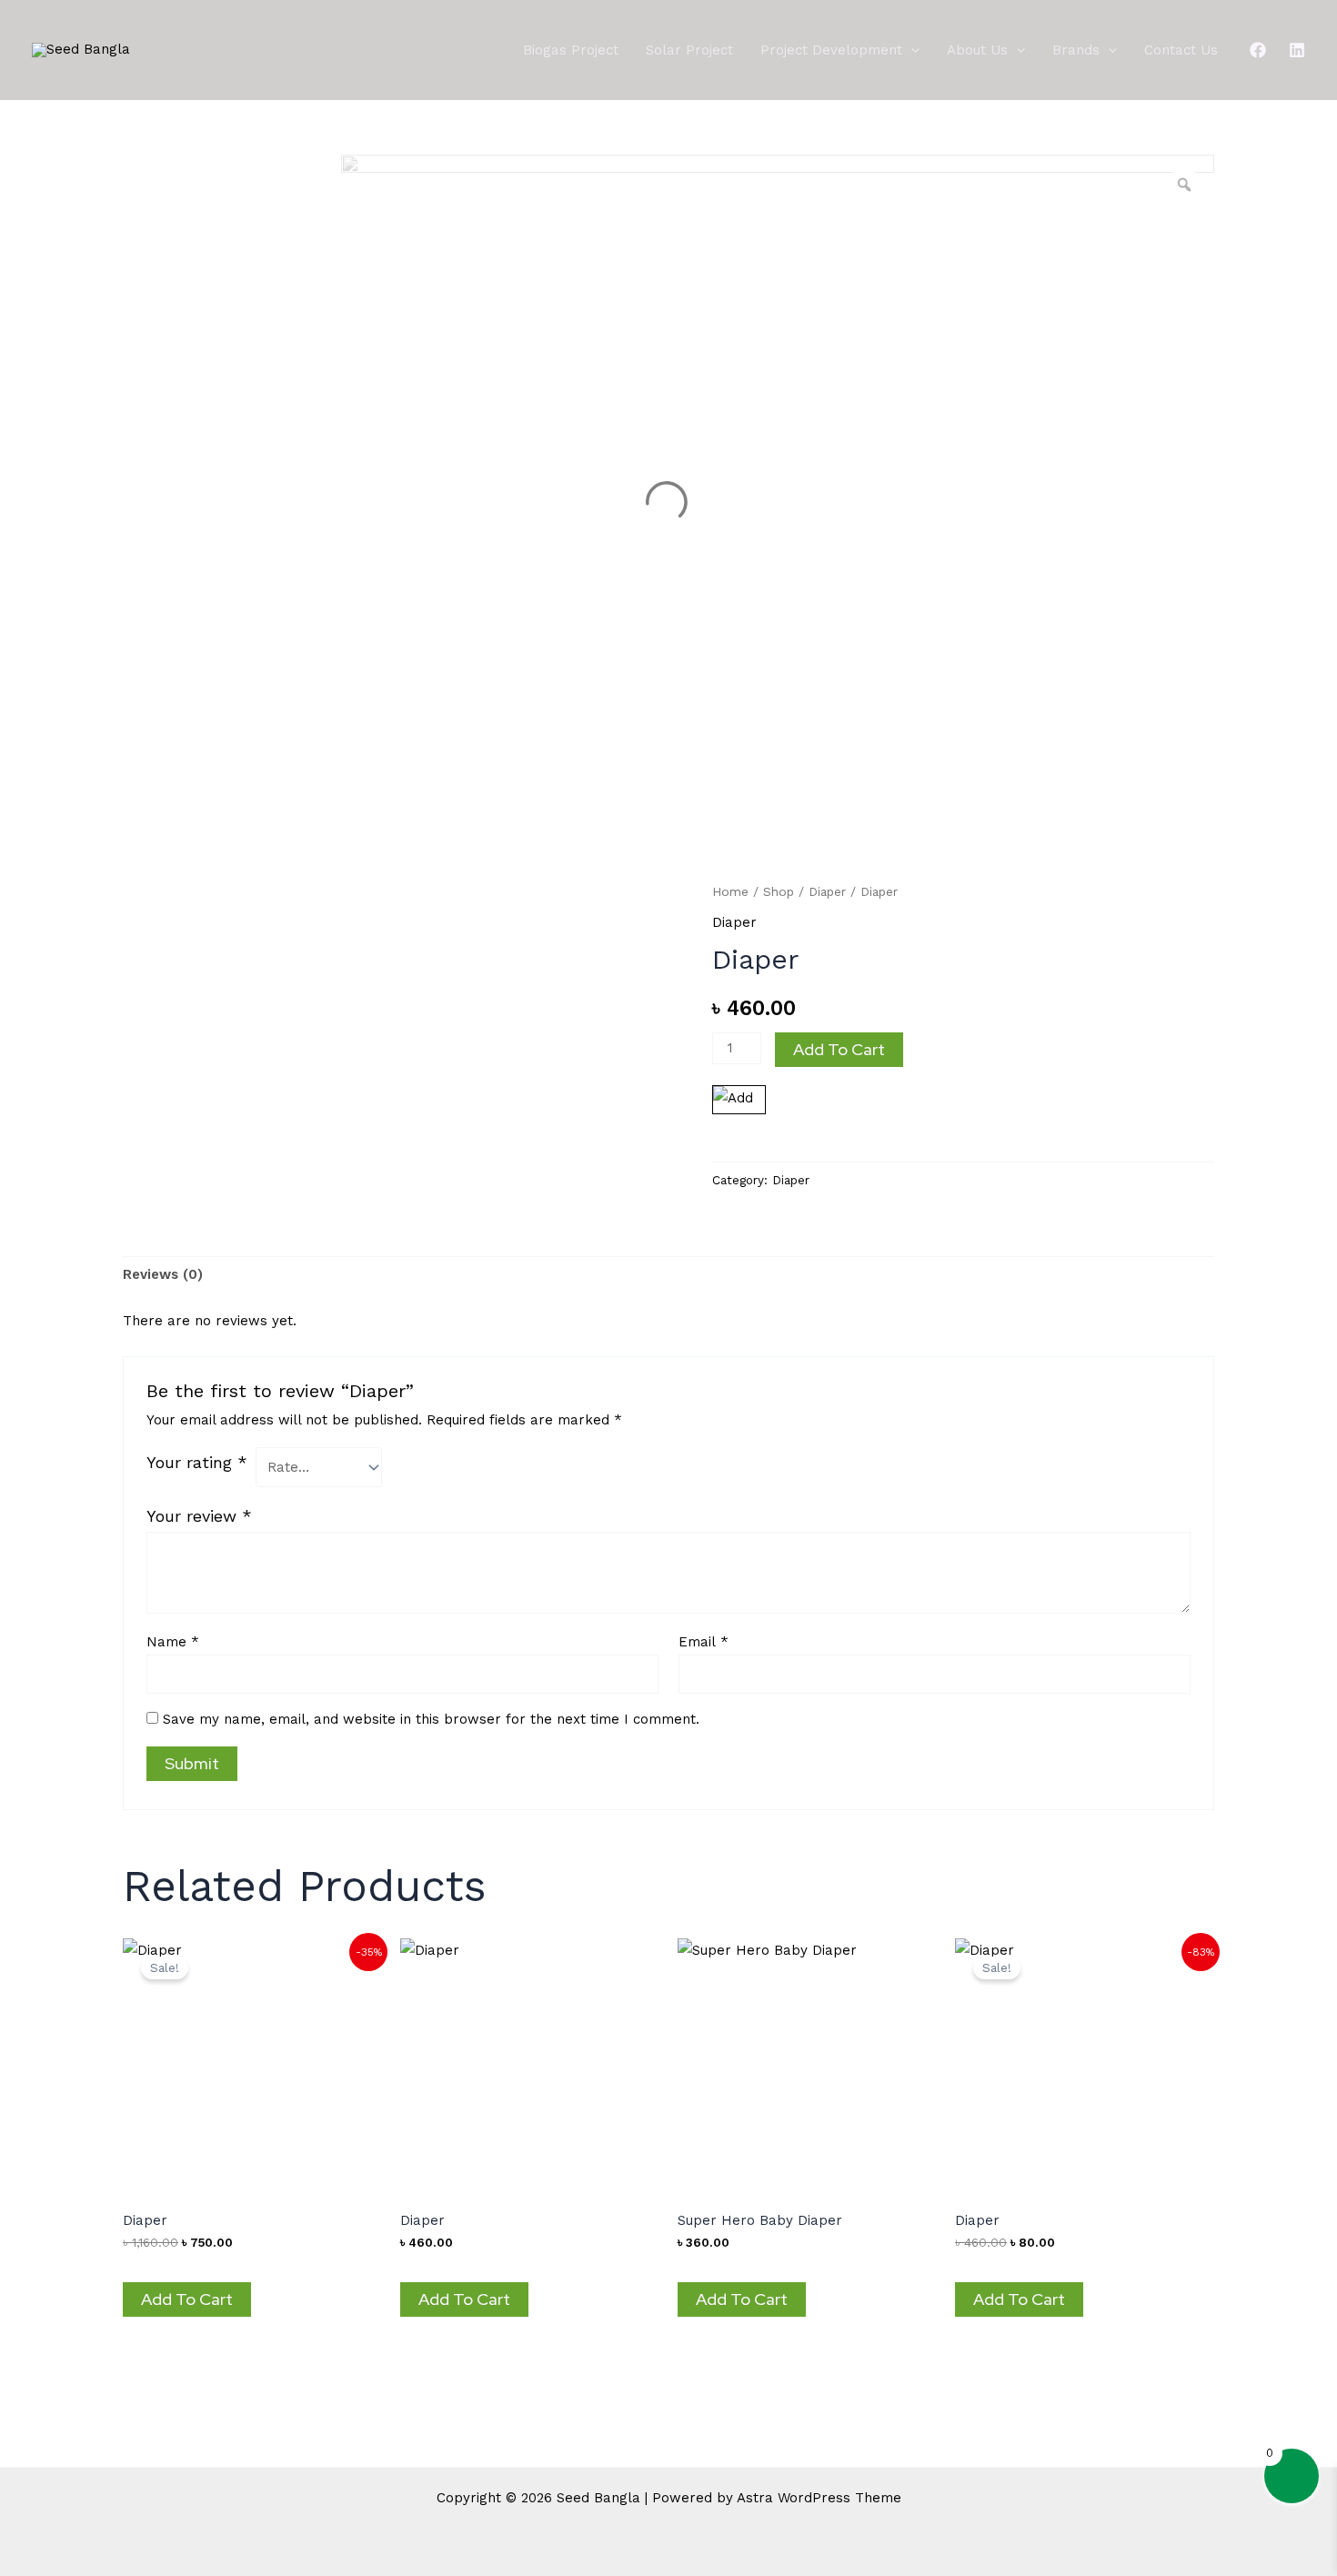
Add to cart (839, 1049)
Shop (779, 891)
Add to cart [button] (187, 2299)
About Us (977, 50)
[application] (911, 50)
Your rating (197, 1462)
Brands (1076, 50)
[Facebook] (1258, 50)
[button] (742, 1130)
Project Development (831, 50)
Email (704, 1642)
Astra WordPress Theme (819, 2498)
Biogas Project (571, 50)
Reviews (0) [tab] (163, 1274)
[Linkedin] (1297, 50)
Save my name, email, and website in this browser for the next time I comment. (431, 1719)
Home (730, 891)
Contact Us (1181, 50)
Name (173, 1642)
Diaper (827, 891)
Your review (199, 1516)
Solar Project (689, 50)
